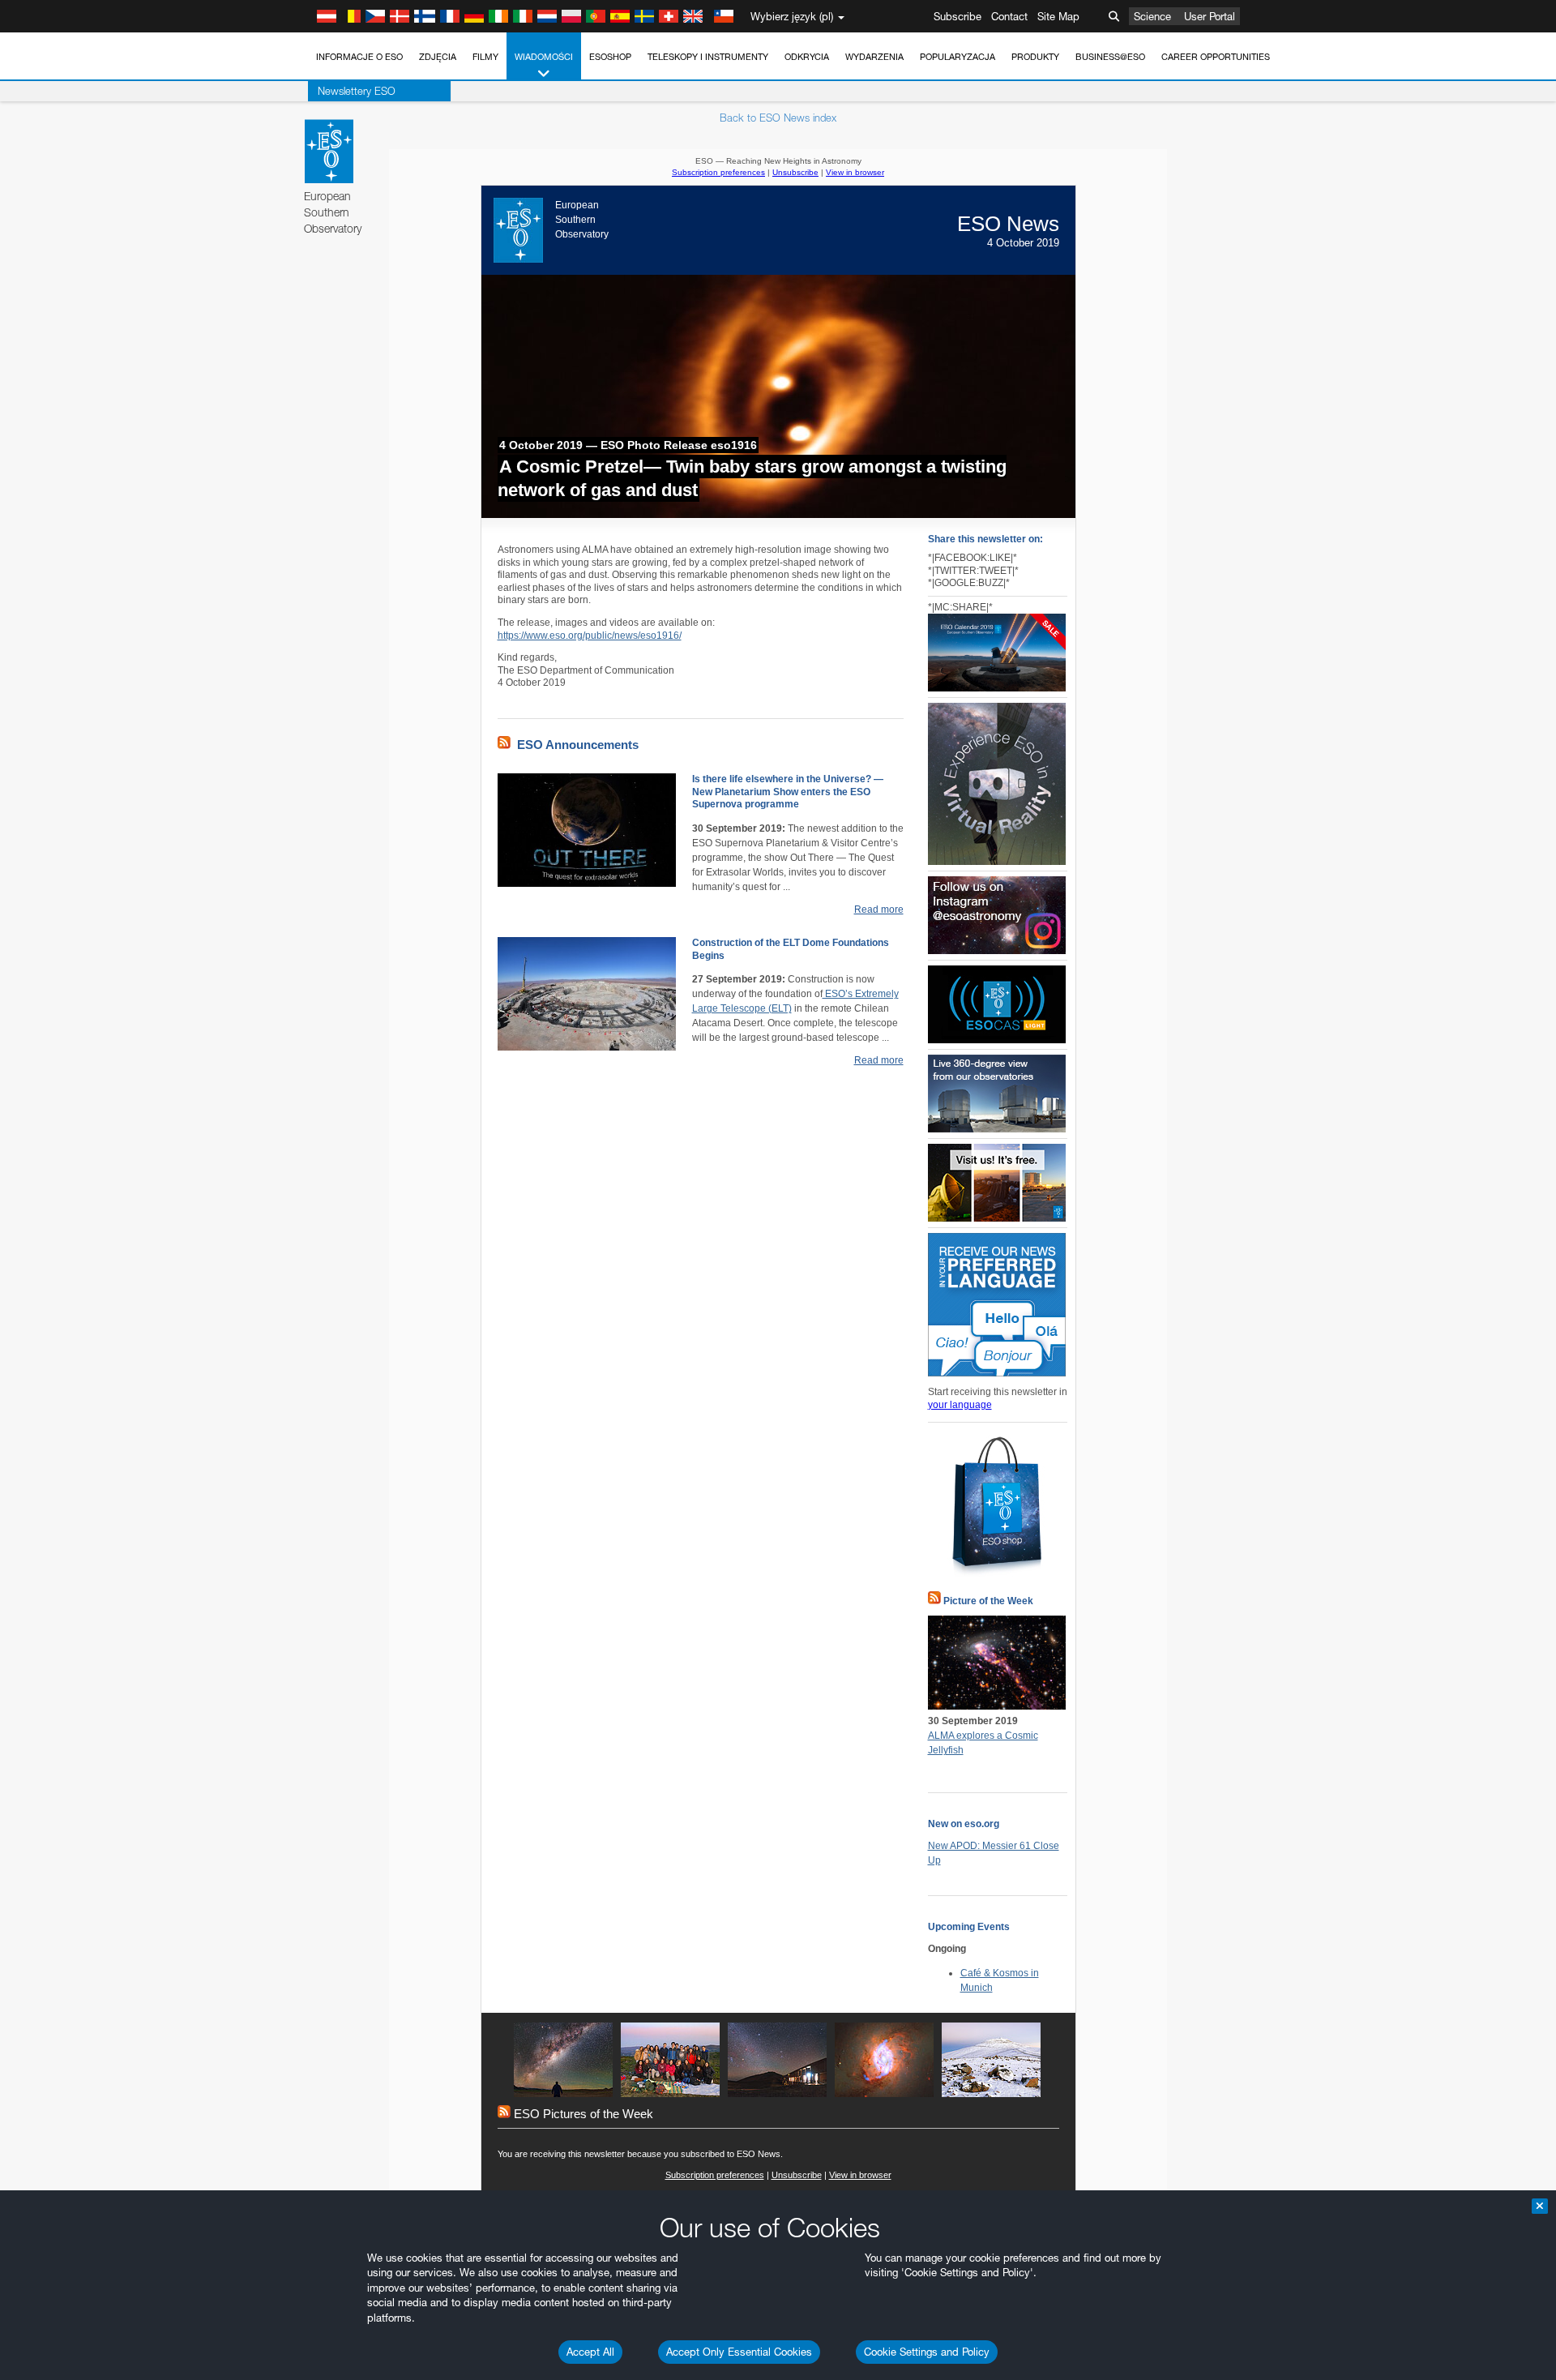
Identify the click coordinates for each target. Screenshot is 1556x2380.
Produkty (1035, 57)
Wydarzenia (874, 57)
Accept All (590, 2352)
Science (1152, 16)
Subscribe (958, 16)
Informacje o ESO (359, 57)
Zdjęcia (438, 57)
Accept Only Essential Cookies (739, 2352)
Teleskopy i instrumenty (708, 57)
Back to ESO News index (778, 118)
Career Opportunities (1216, 57)
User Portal (1210, 16)
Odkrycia (807, 57)
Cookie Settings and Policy (927, 2352)
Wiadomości (544, 57)
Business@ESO (1110, 57)
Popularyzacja (958, 57)
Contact (1009, 16)
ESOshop (610, 57)
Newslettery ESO (357, 91)
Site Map (1058, 16)
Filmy (485, 57)
